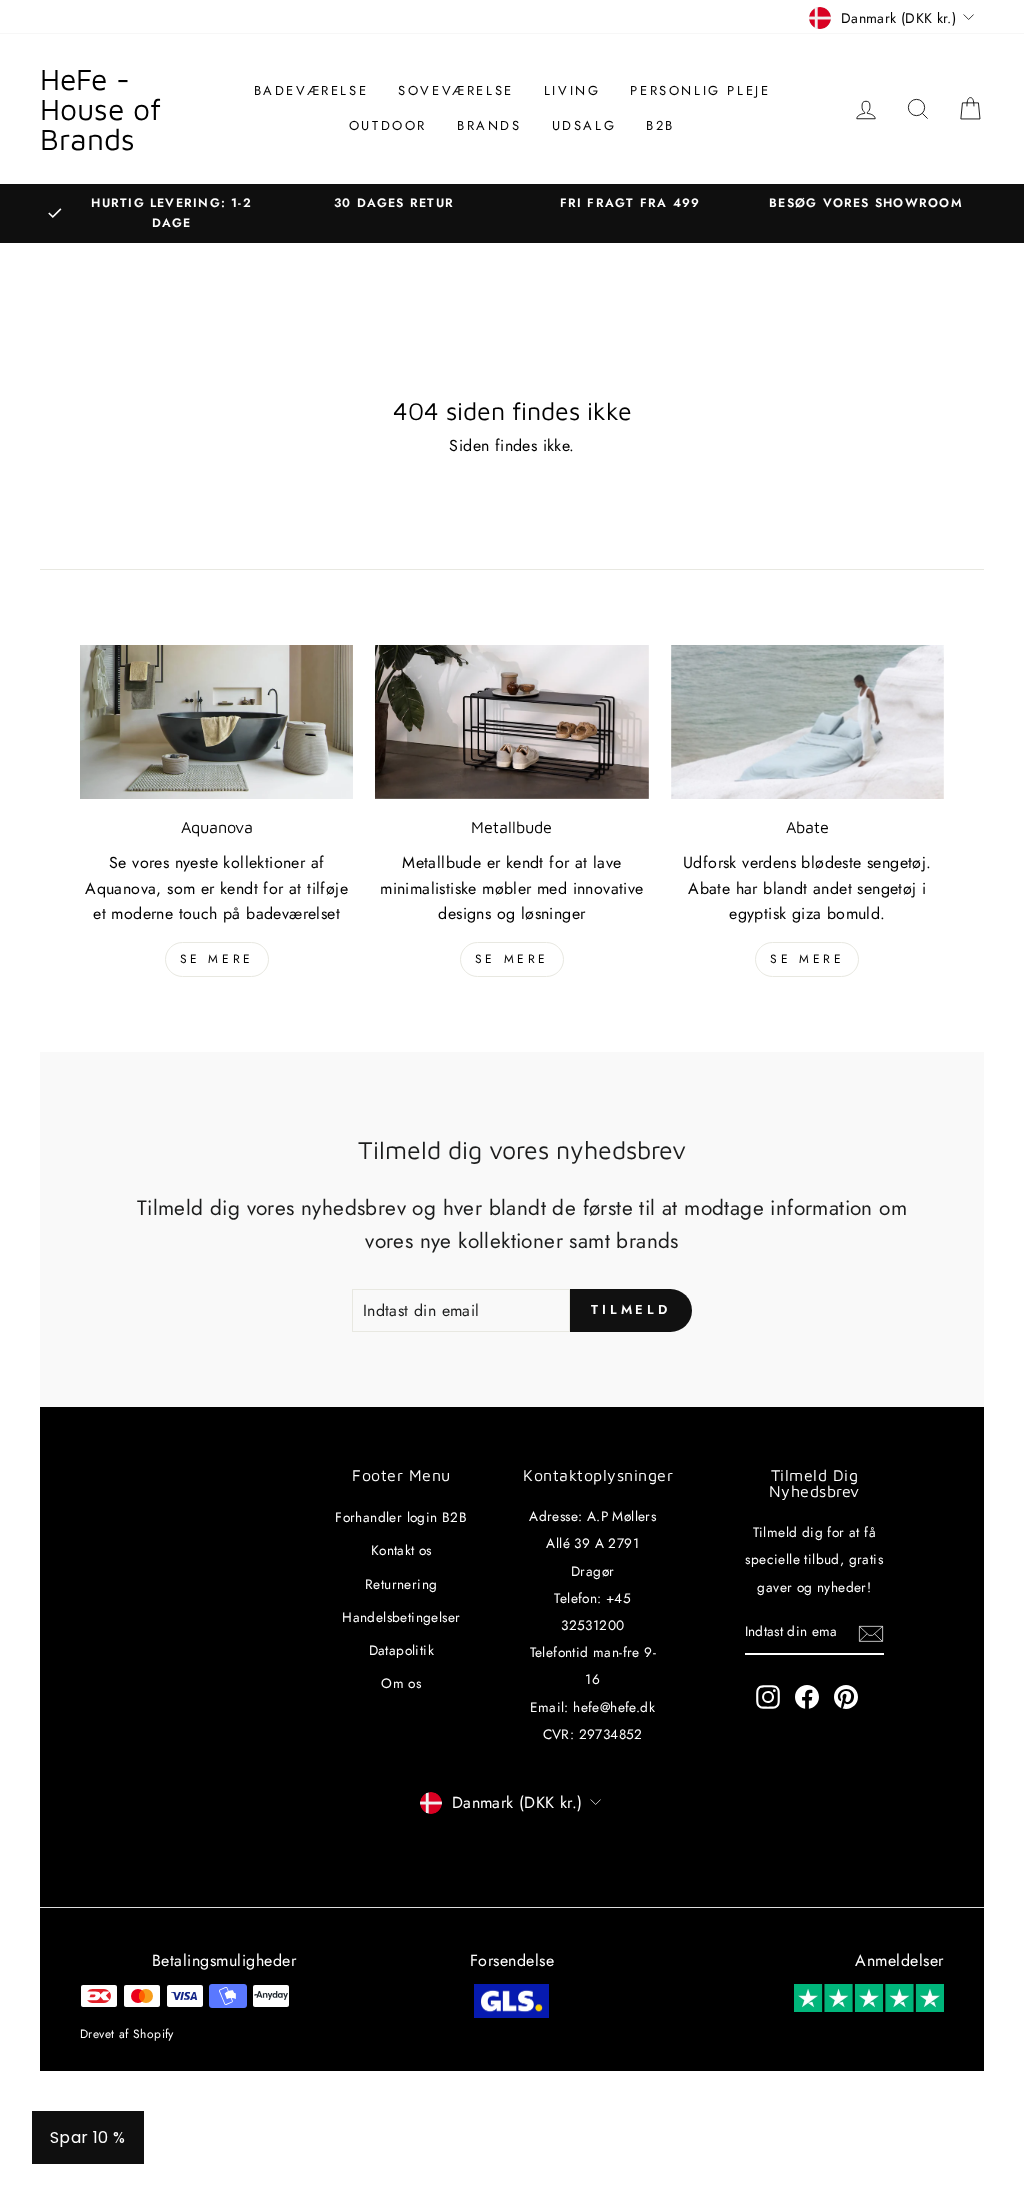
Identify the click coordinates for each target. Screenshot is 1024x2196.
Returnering (401, 1584)
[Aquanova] (216, 722)
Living (572, 90)
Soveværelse (456, 90)
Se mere (217, 959)
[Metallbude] (511, 722)
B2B (660, 125)
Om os (401, 1683)
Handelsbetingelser (401, 1617)
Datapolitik (401, 1650)
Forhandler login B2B (401, 1517)
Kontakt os (401, 1550)
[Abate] (807, 722)
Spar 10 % (88, 2137)
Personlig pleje (700, 90)
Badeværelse (311, 90)
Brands (489, 125)
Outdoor (388, 125)
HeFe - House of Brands (100, 108)
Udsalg (584, 125)
